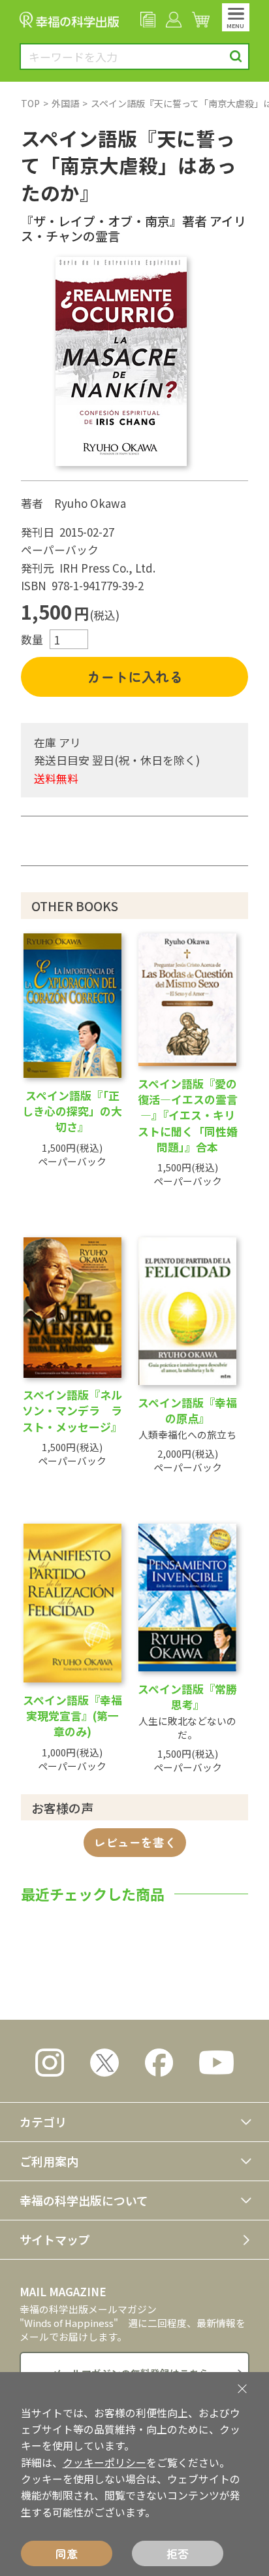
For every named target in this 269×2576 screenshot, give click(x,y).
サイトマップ (55, 2239)
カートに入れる (135, 677)
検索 (236, 57)
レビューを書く (135, 1842)
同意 (67, 2553)
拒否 (178, 2553)
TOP (30, 103)
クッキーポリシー (104, 2463)
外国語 (65, 103)
